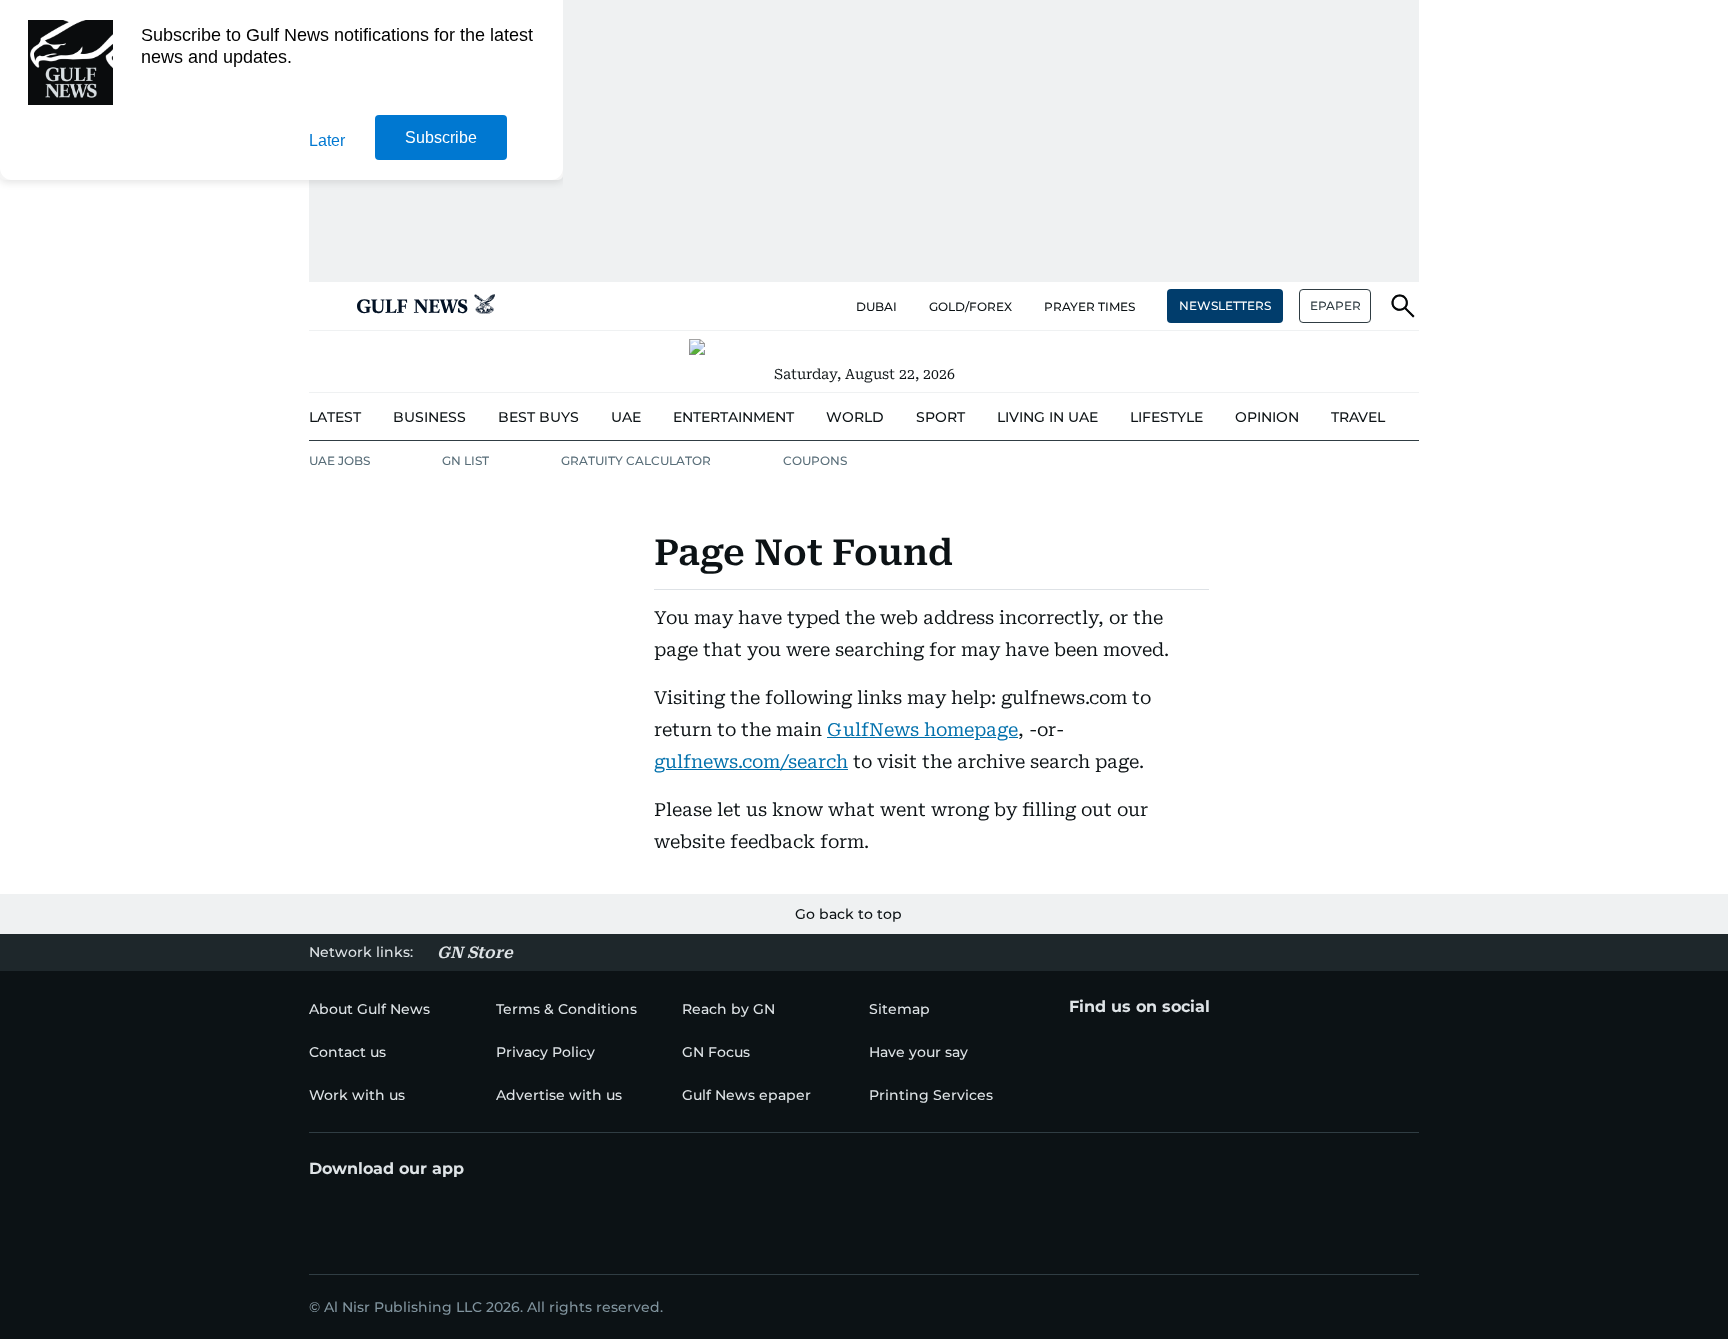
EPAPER (1335, 305)
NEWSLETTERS (1225, 305)
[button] (325, 306)
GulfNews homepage (922, 729)
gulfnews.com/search (751, 761)
